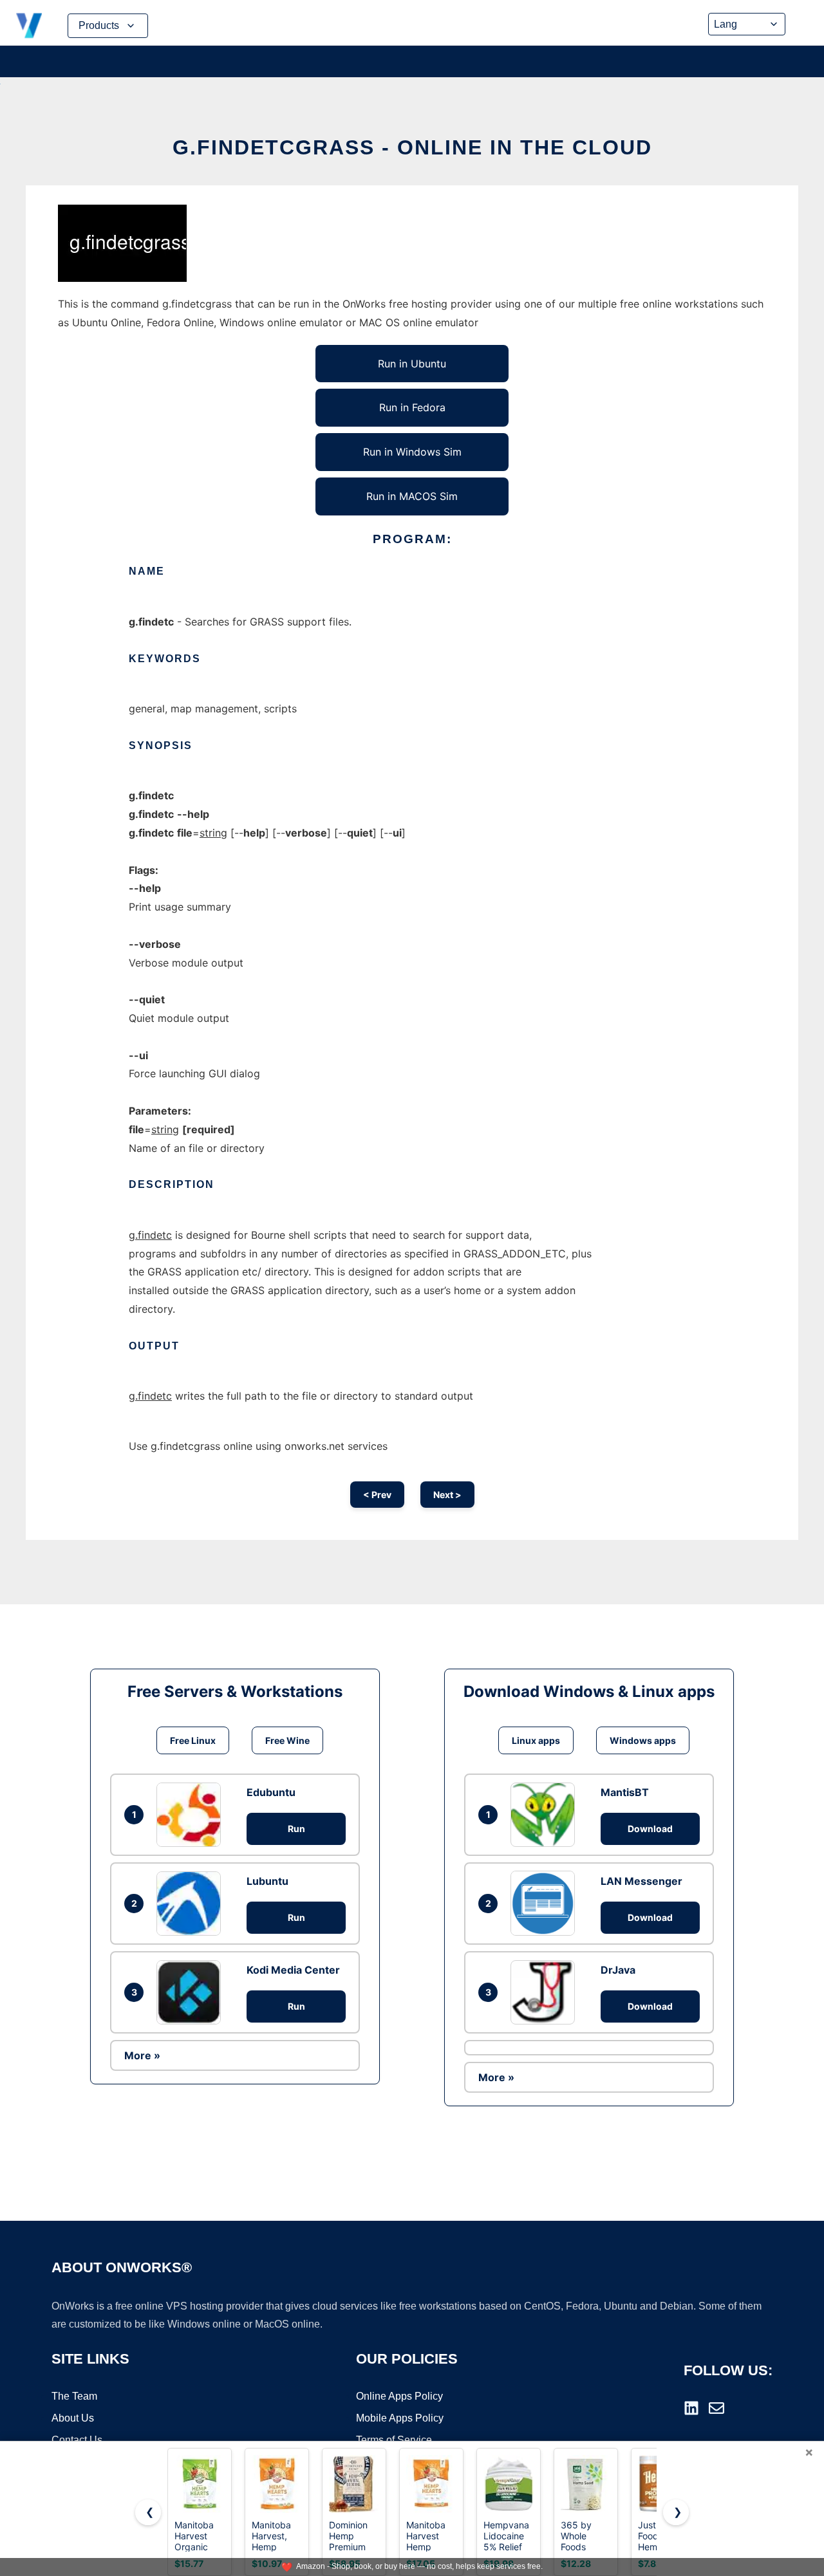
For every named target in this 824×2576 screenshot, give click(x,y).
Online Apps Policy (399, 2396)
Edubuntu (271, 1792)
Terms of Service (394, 2440)
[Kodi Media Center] (192, 1992)
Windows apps (643, 1740)
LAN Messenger (641, 1881)
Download (650, 1829)
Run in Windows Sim (412, 452)
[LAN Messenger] (546, 1903)
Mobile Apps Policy (400, 2418)
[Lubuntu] (192, 1904)
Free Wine (287, 1740)
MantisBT (625, 1792)
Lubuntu (267, 1881)
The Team (74, 2396)
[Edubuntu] (192, 1815)
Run (296, 1829)
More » (142, 2055)
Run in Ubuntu (412, 364)
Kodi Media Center (293, 1970)
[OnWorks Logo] (29, 26)
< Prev (377, 1495)
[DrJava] (546, 1992)
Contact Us (77, 2440)
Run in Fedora (412, 407)
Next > (447, 1495)
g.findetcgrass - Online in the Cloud (412, 147)
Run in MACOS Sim (412, 496)
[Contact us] (716, 2408)
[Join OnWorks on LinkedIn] (691, 2408)
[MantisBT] (546, 1815)
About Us (73, 2418)
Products (99, 25)
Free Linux (193, 1740)
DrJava (618, 1970)
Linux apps (536, 1740)
